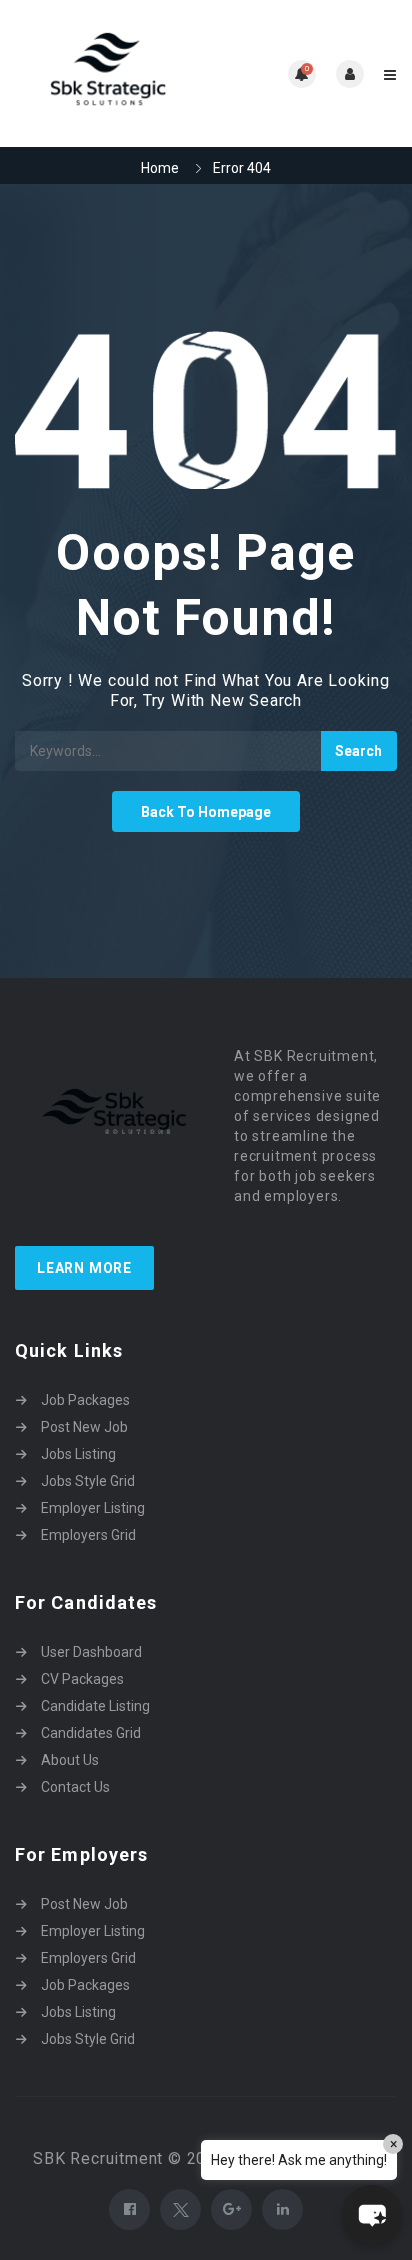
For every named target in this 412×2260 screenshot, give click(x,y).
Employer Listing (93, 1508)
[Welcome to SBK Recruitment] (110, 73)
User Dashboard (91, 1652)
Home (160, 168)
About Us (70, 1760)
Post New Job (84, 1427)
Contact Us (75, 1787)
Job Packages (85, 1400)
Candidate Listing (95, 1706)
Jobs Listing (78, 1454)
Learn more (84, 1268)
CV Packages (82, 1679)
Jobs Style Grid (88, 1481)
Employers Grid (88, 1535)
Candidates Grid (91, 1733)
